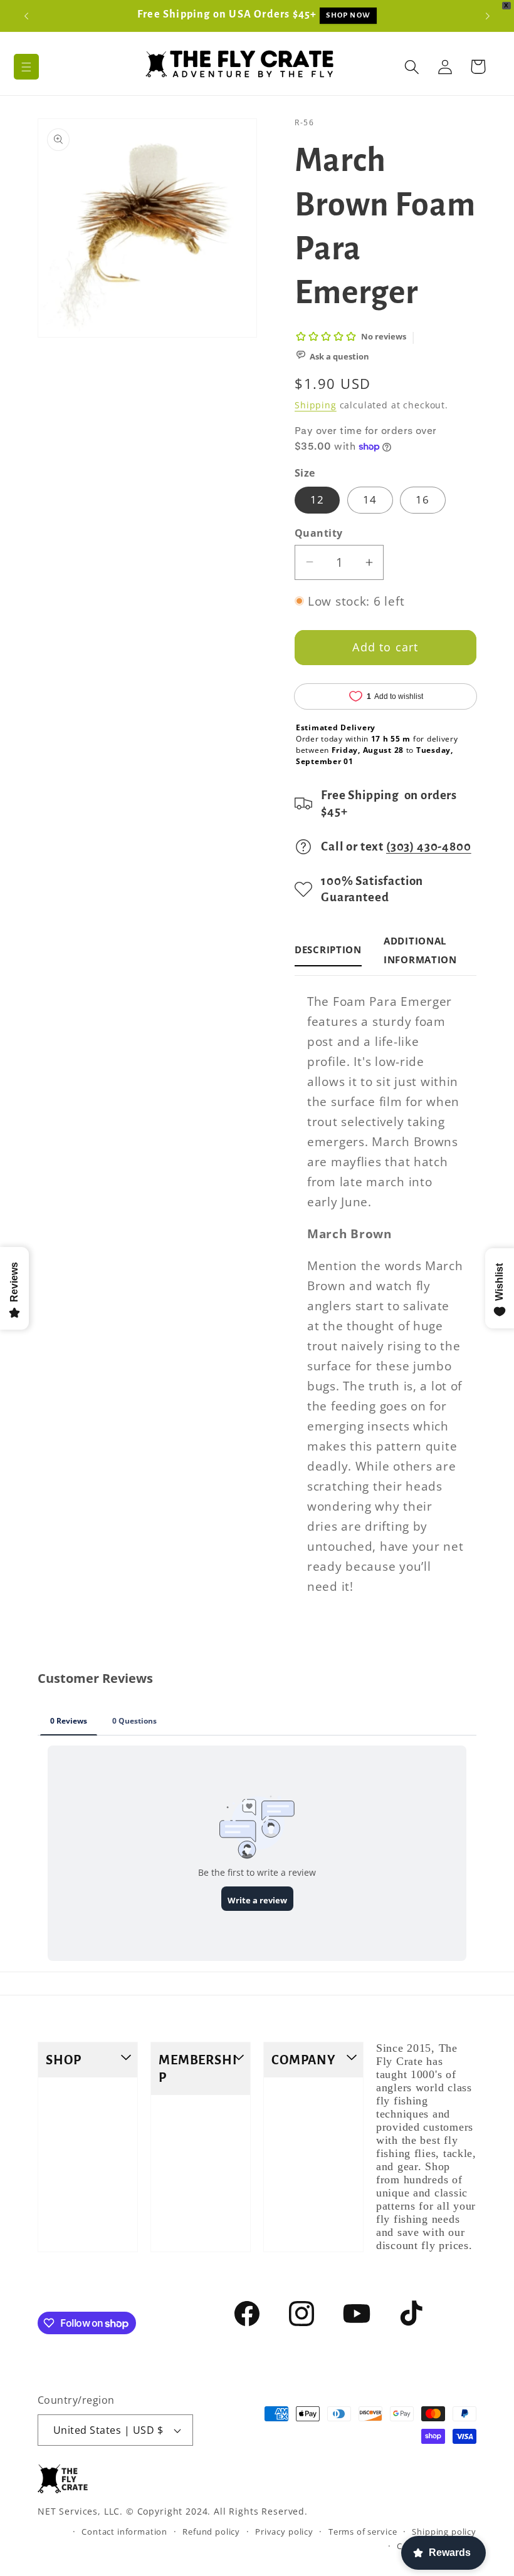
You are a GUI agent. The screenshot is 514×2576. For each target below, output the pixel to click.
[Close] (366, 891)
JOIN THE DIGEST (257, 1222)
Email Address (204, 1148)
